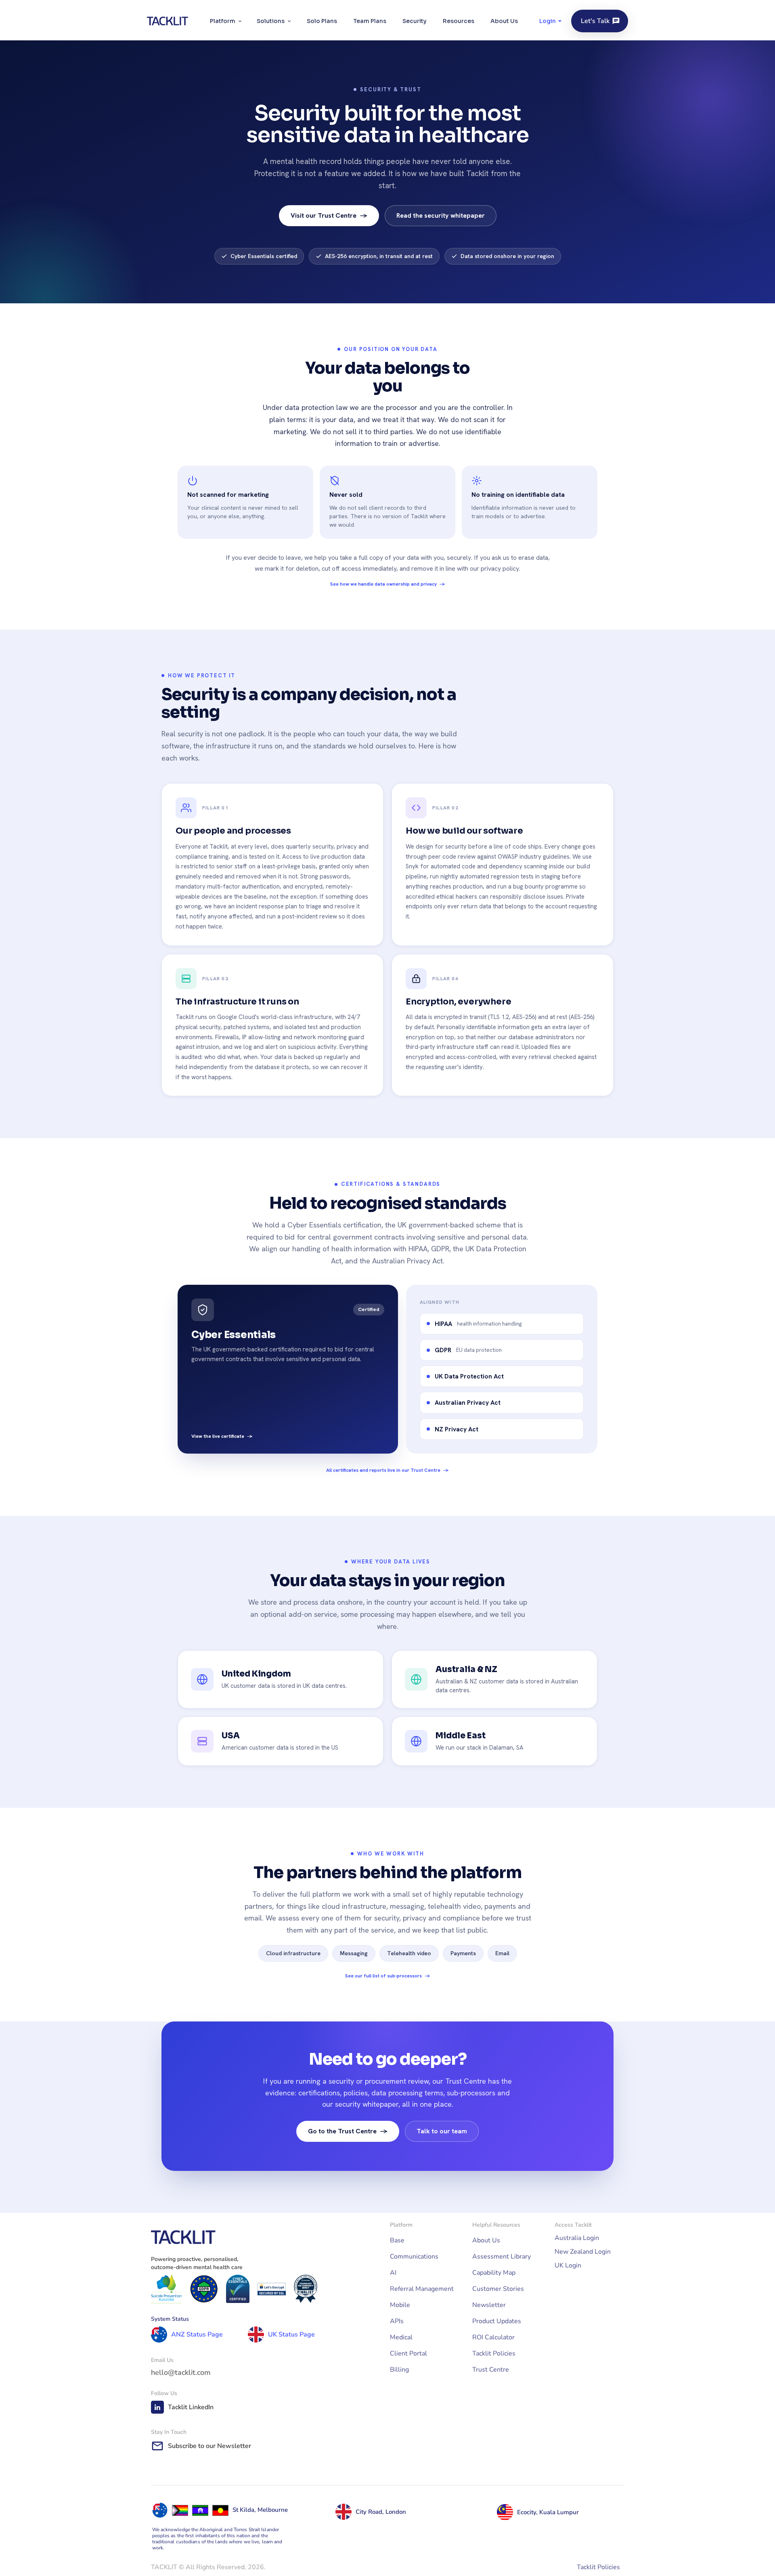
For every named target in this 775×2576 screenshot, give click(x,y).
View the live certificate (222, 1436)
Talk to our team (442, 2131)
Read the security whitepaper (441, 215)
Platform (223, 21)
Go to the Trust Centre (348, 2131)
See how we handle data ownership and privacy (388, 584)
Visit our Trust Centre (329, 215)
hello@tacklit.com (181, 2372)
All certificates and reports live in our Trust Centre (387, 1470)
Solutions (271, 21)
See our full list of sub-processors (388, 1976)
